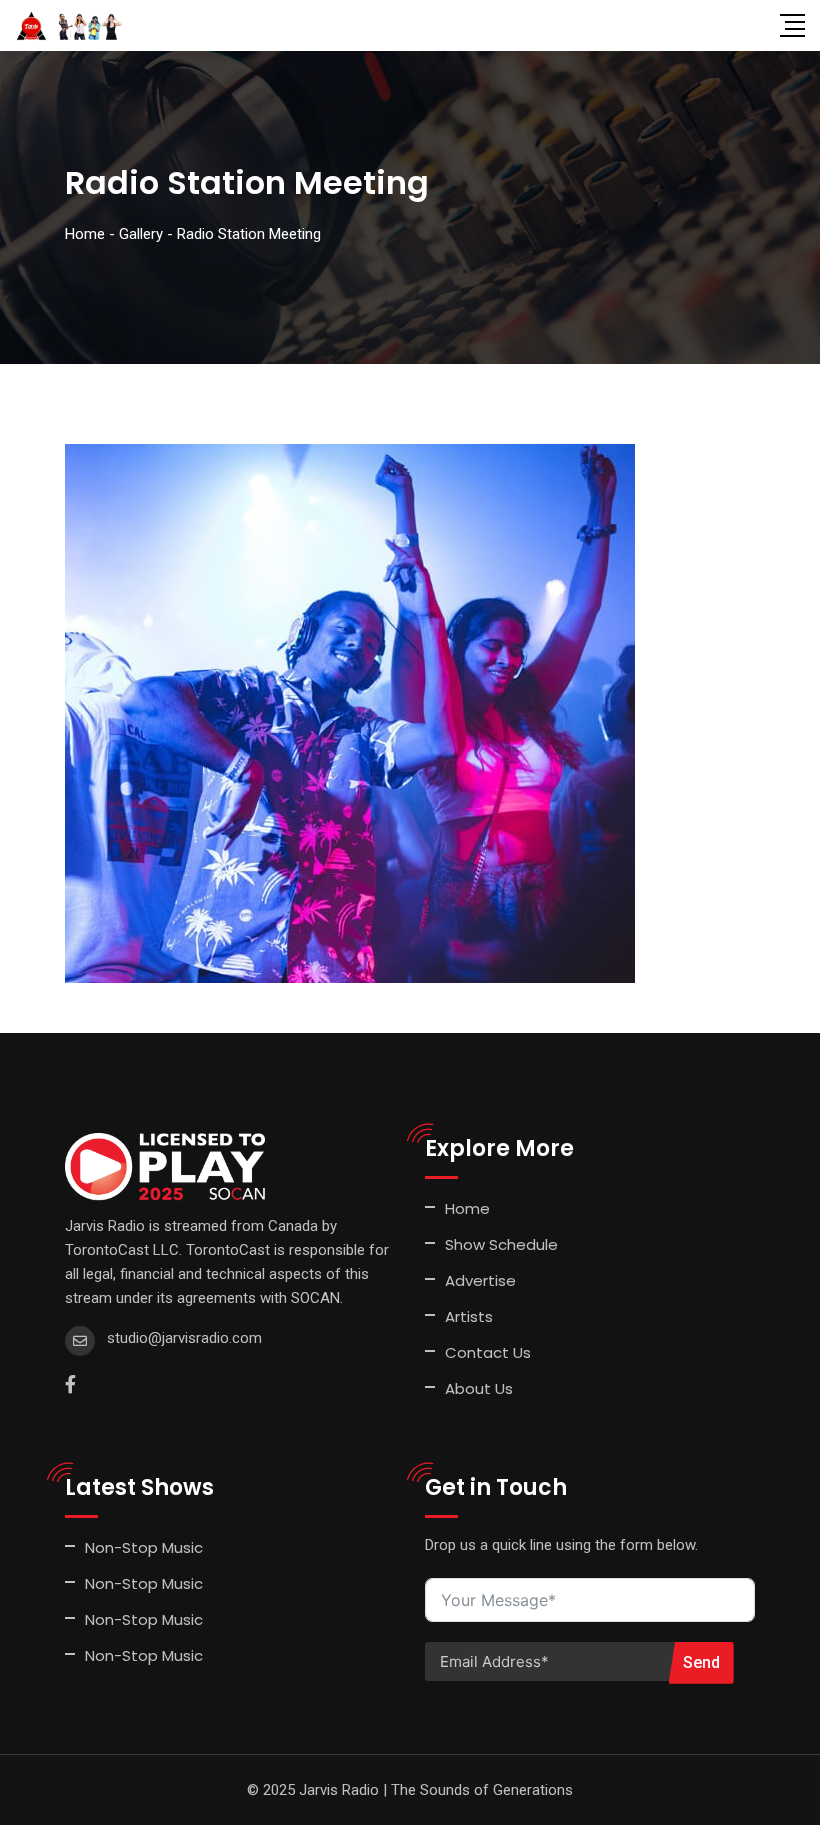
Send (701, 1662)
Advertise (480, 1280)
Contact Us (488, 1352)
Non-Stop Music (144, 1547)
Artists (469, 1316)
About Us (479, 1388)
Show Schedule (501, 1244)
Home (467, 1208)
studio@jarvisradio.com (184, 1338)
